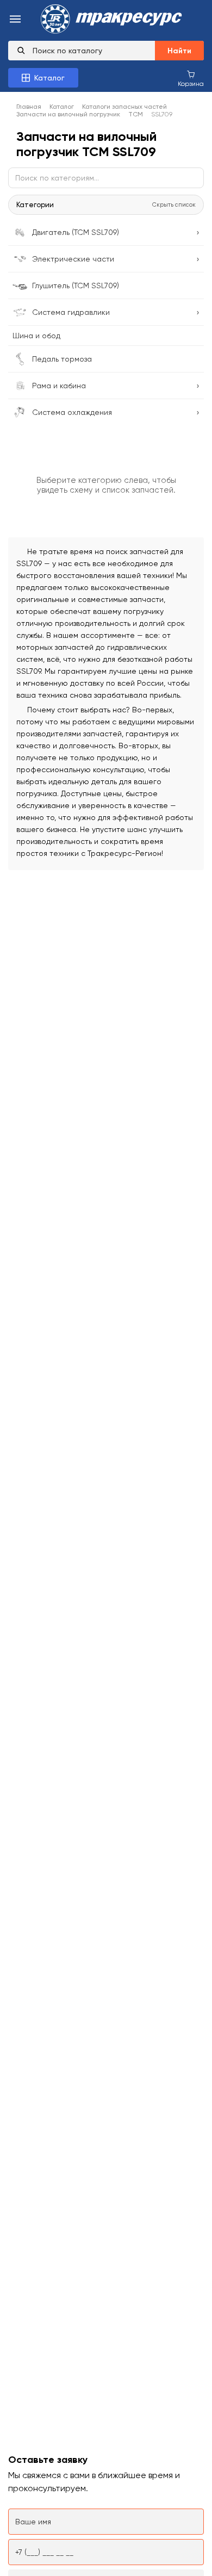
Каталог (62, 107)
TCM (136, 114)
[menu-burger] (15, 20)
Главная (29, 107)
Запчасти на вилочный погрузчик (68, 114)
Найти (179, 51)
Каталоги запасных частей (124, 107)
